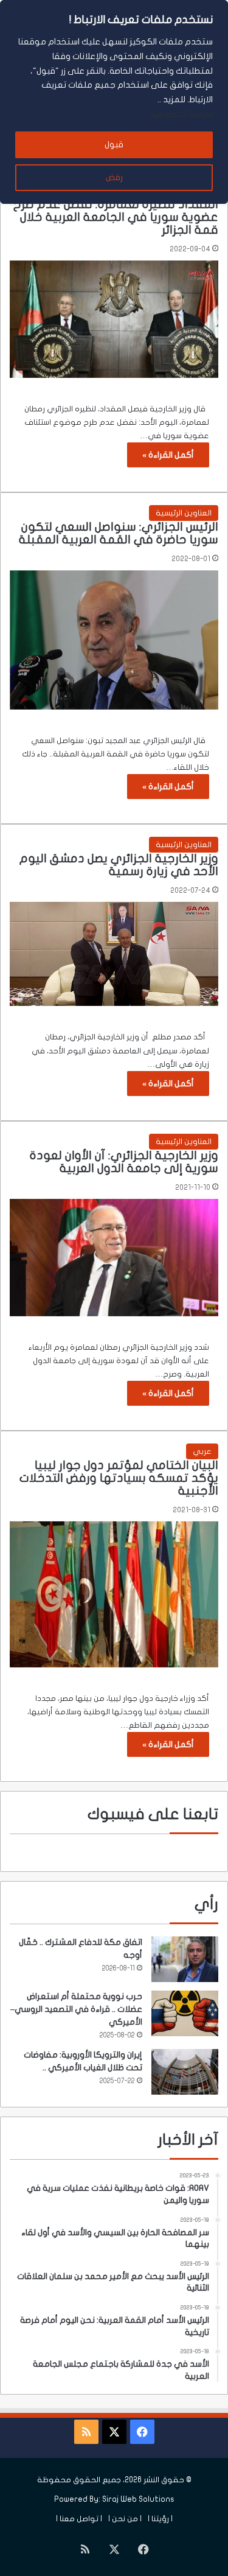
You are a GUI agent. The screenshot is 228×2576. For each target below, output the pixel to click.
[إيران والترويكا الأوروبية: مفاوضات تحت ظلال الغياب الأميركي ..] (185, 2072)
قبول (114, 145)
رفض (114, 177)
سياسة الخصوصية (181, 114)
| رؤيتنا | (160, 2519)
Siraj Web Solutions (138, 2499)
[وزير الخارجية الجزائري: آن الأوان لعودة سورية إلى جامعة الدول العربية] (114, 1258)
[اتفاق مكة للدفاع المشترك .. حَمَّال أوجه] (185, 1959)
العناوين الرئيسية (184, 513)
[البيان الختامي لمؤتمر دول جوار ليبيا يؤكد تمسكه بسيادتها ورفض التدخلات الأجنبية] (114, 1594)
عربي (202, 1451)
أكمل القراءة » (168, 455)
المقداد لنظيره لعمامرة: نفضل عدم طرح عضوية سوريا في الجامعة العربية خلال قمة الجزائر (116, 217)
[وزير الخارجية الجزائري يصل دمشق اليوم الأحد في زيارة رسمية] (114, 954)
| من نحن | (125, 2519)
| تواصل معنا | (79, 2519)
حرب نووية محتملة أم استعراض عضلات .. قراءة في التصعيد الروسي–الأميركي (76, 2009)
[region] (114, 102)
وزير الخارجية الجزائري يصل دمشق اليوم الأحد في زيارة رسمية (119, 865)
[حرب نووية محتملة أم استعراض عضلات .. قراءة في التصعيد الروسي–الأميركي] (185, 2013)
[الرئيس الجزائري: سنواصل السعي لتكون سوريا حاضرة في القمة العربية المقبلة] (114, 640)
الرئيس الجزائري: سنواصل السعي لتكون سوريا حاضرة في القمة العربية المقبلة (119, 533)
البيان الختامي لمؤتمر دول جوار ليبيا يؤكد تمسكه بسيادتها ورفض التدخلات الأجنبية (119, 1478)
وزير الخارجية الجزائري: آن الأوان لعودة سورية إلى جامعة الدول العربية (124, 1162)
